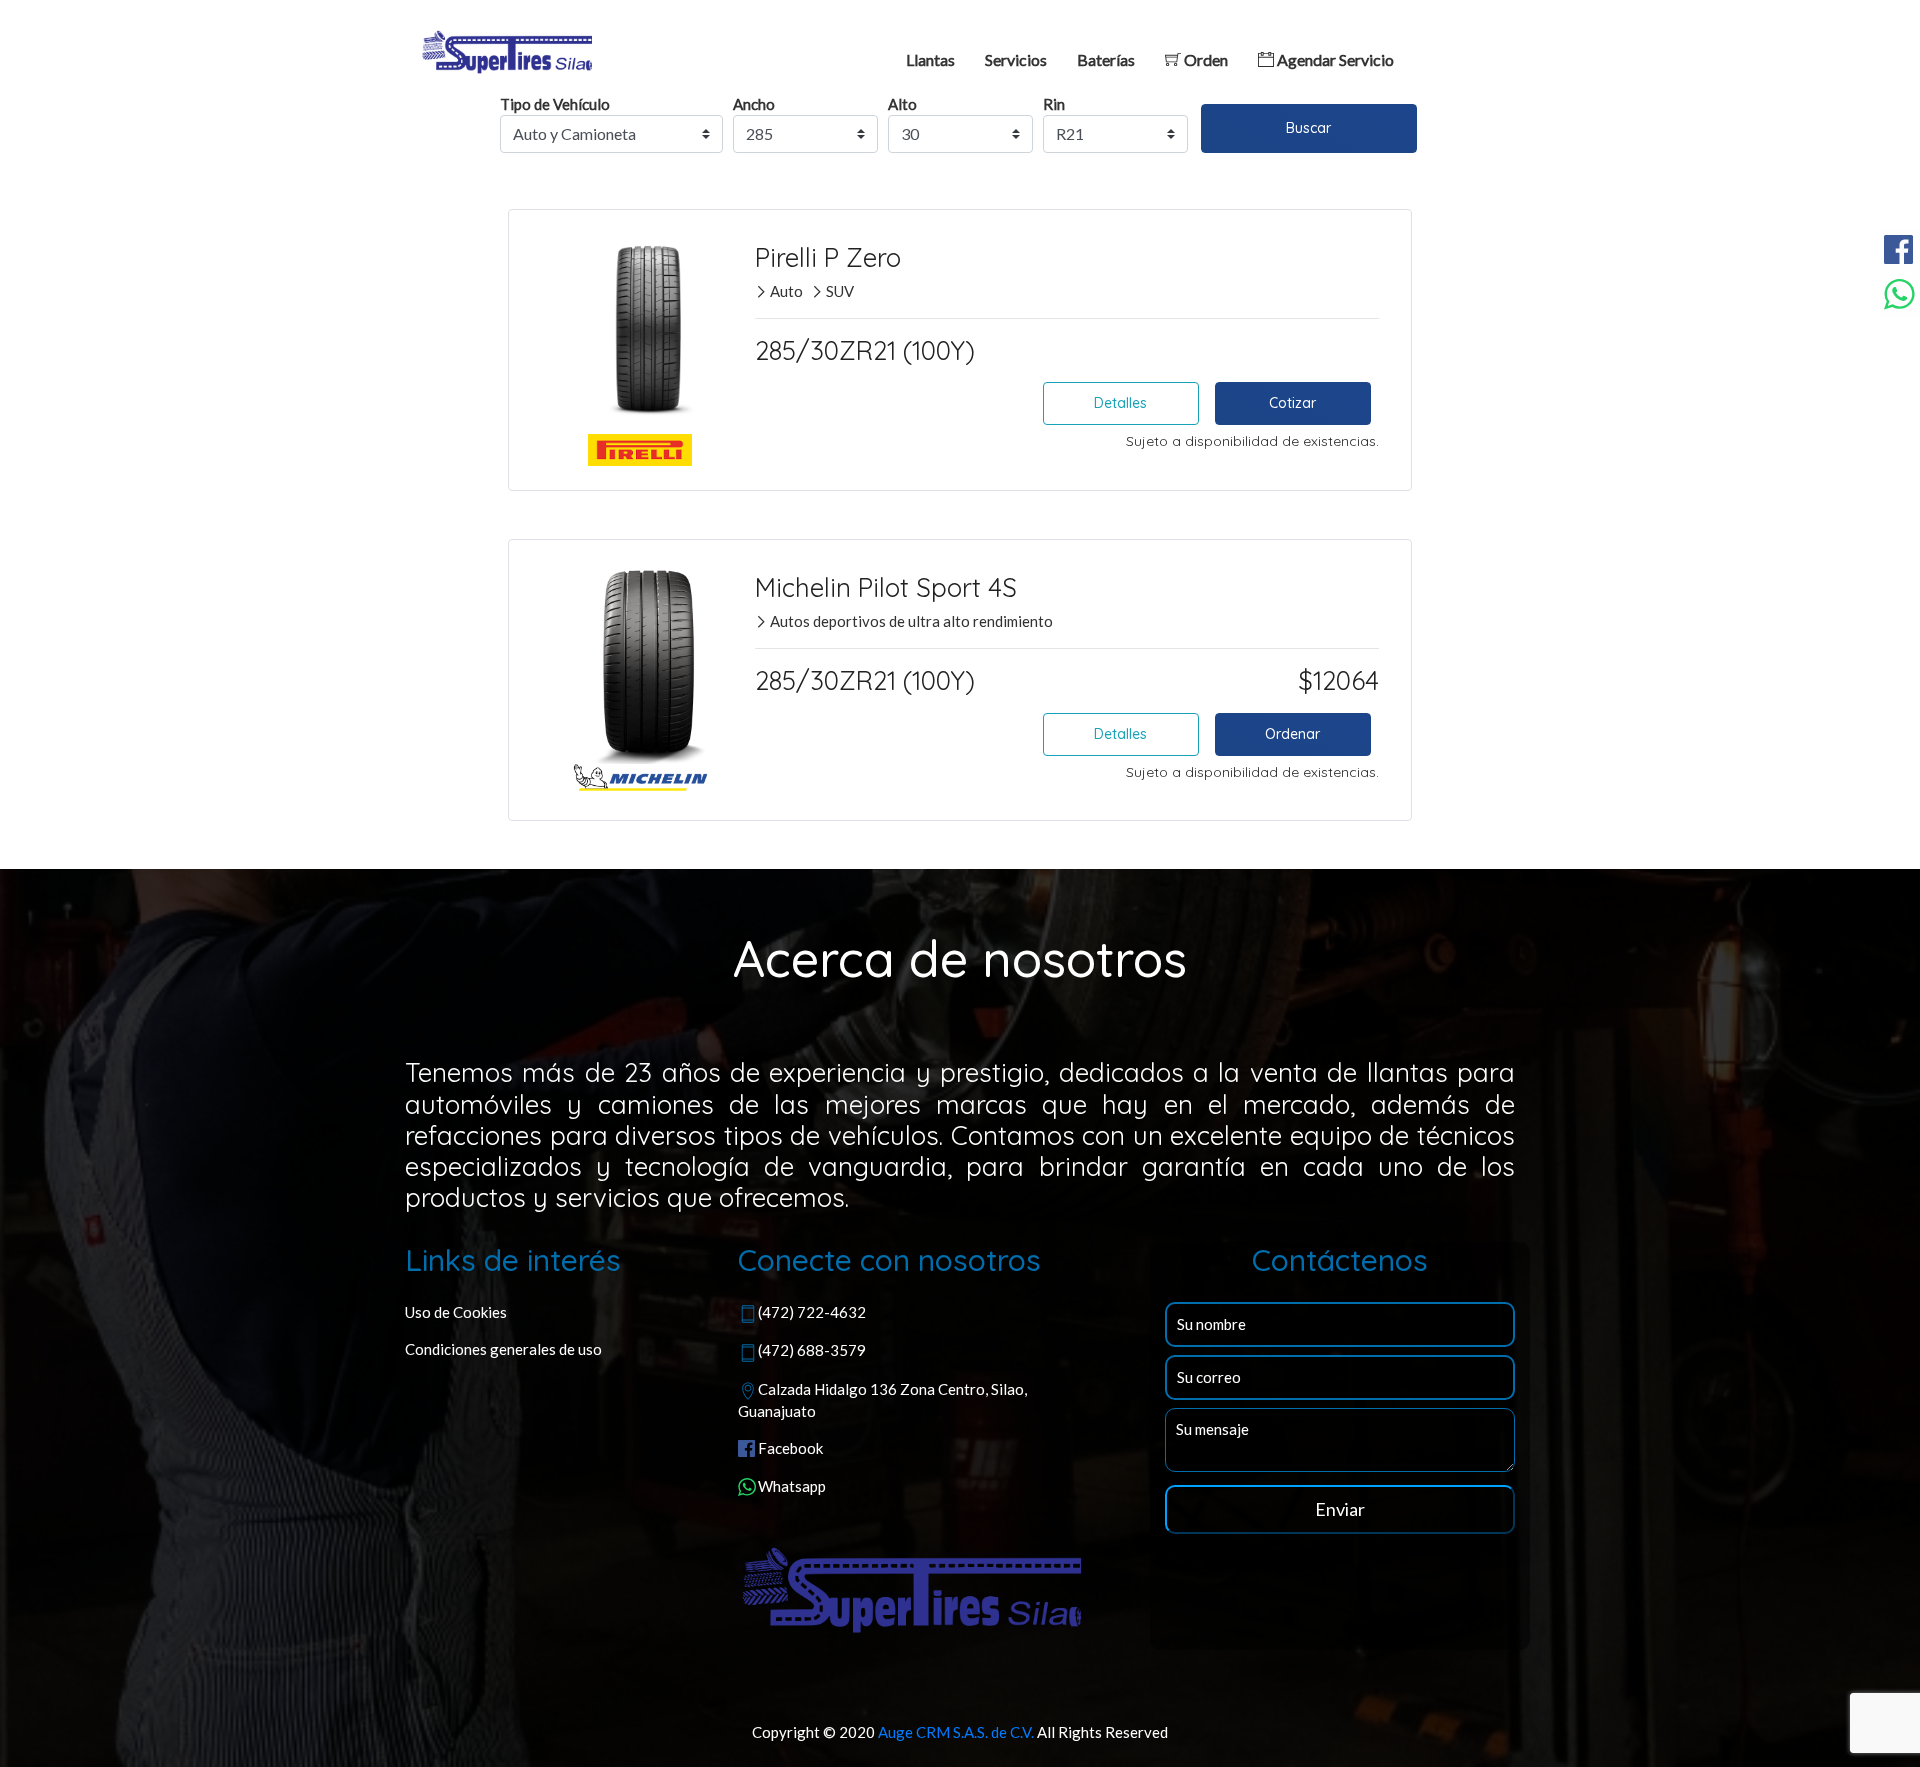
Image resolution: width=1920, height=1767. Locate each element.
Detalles (1120, 403)
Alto (902, 104)
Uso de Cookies (456, 1312)
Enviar (1340, 1509)
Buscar (1308, 128)
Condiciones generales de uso (503, 1349)
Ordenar (1292, 734)
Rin (1054, 104)
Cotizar (1292, 403)
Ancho (754, 104)
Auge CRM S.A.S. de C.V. (956, 1732)
